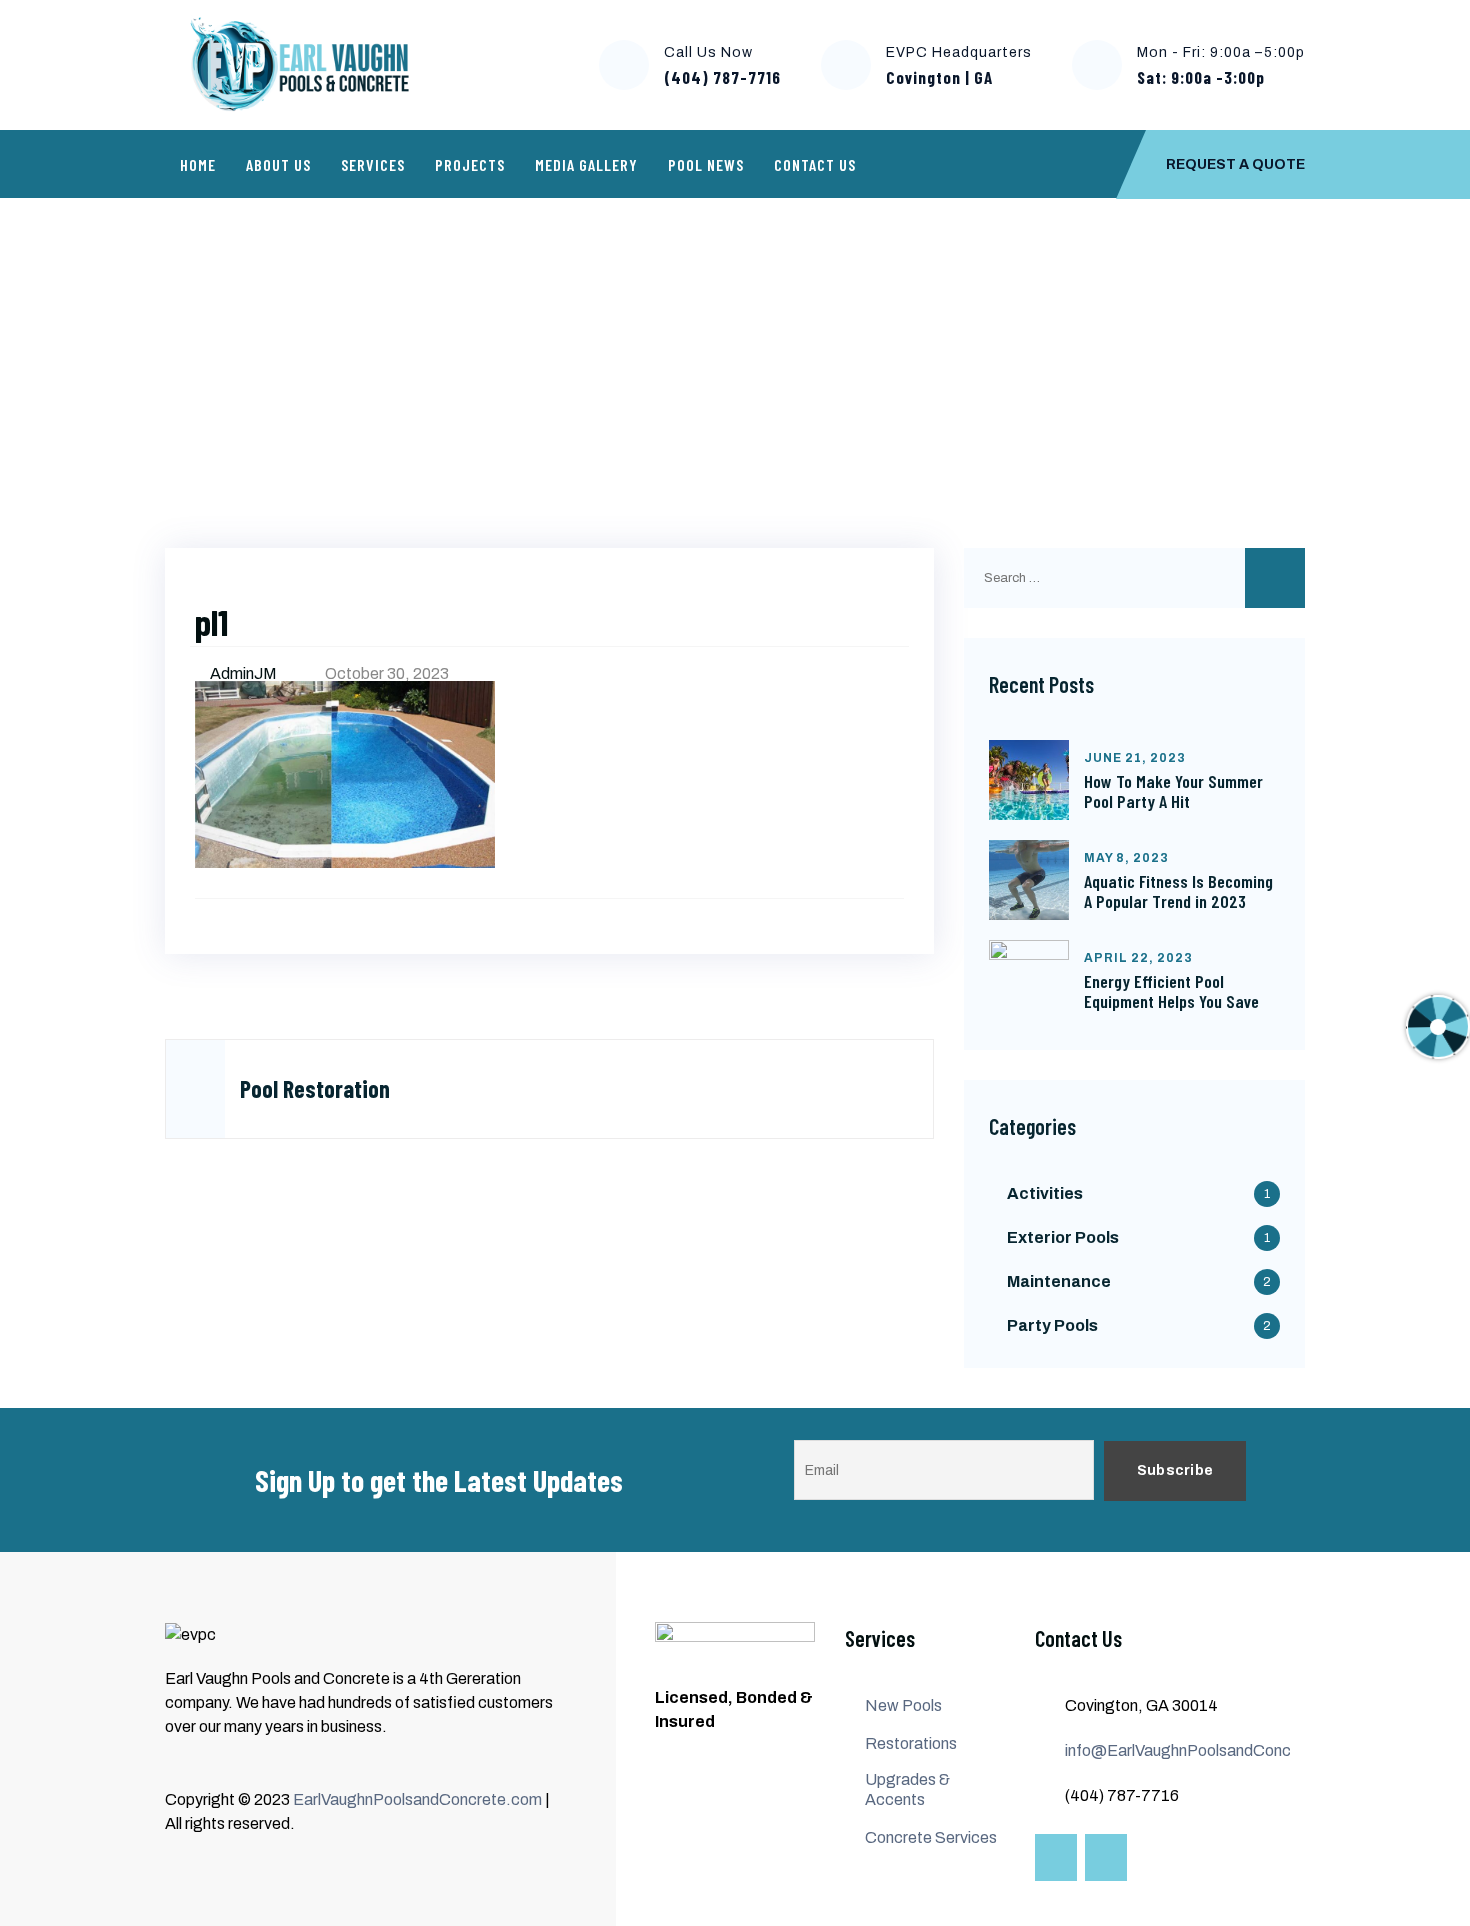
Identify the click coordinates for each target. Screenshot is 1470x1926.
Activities (1045, 1193)
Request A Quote (1235, 164)
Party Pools (1052, 1325)
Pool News (706, 164)
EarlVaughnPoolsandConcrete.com (417, 1799)
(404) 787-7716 (722, 77)
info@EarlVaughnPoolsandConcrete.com (1210, 1750)
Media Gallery (586, 164)
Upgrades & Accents (907, 1789)
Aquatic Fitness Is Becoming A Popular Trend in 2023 (1178, 891)
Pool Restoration (304, 355)
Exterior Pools (1063, 1237)
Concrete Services (931, 1837)
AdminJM (245, 673)
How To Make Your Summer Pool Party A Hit (1173, 791)
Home (198, 164)
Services (373, 164)
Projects (470, 164)
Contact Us (815, 164)
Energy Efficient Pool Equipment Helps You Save (1171, 991)
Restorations (911, 1743)
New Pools (903, 1705)
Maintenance (1059, 1281)
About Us (278, 164)
